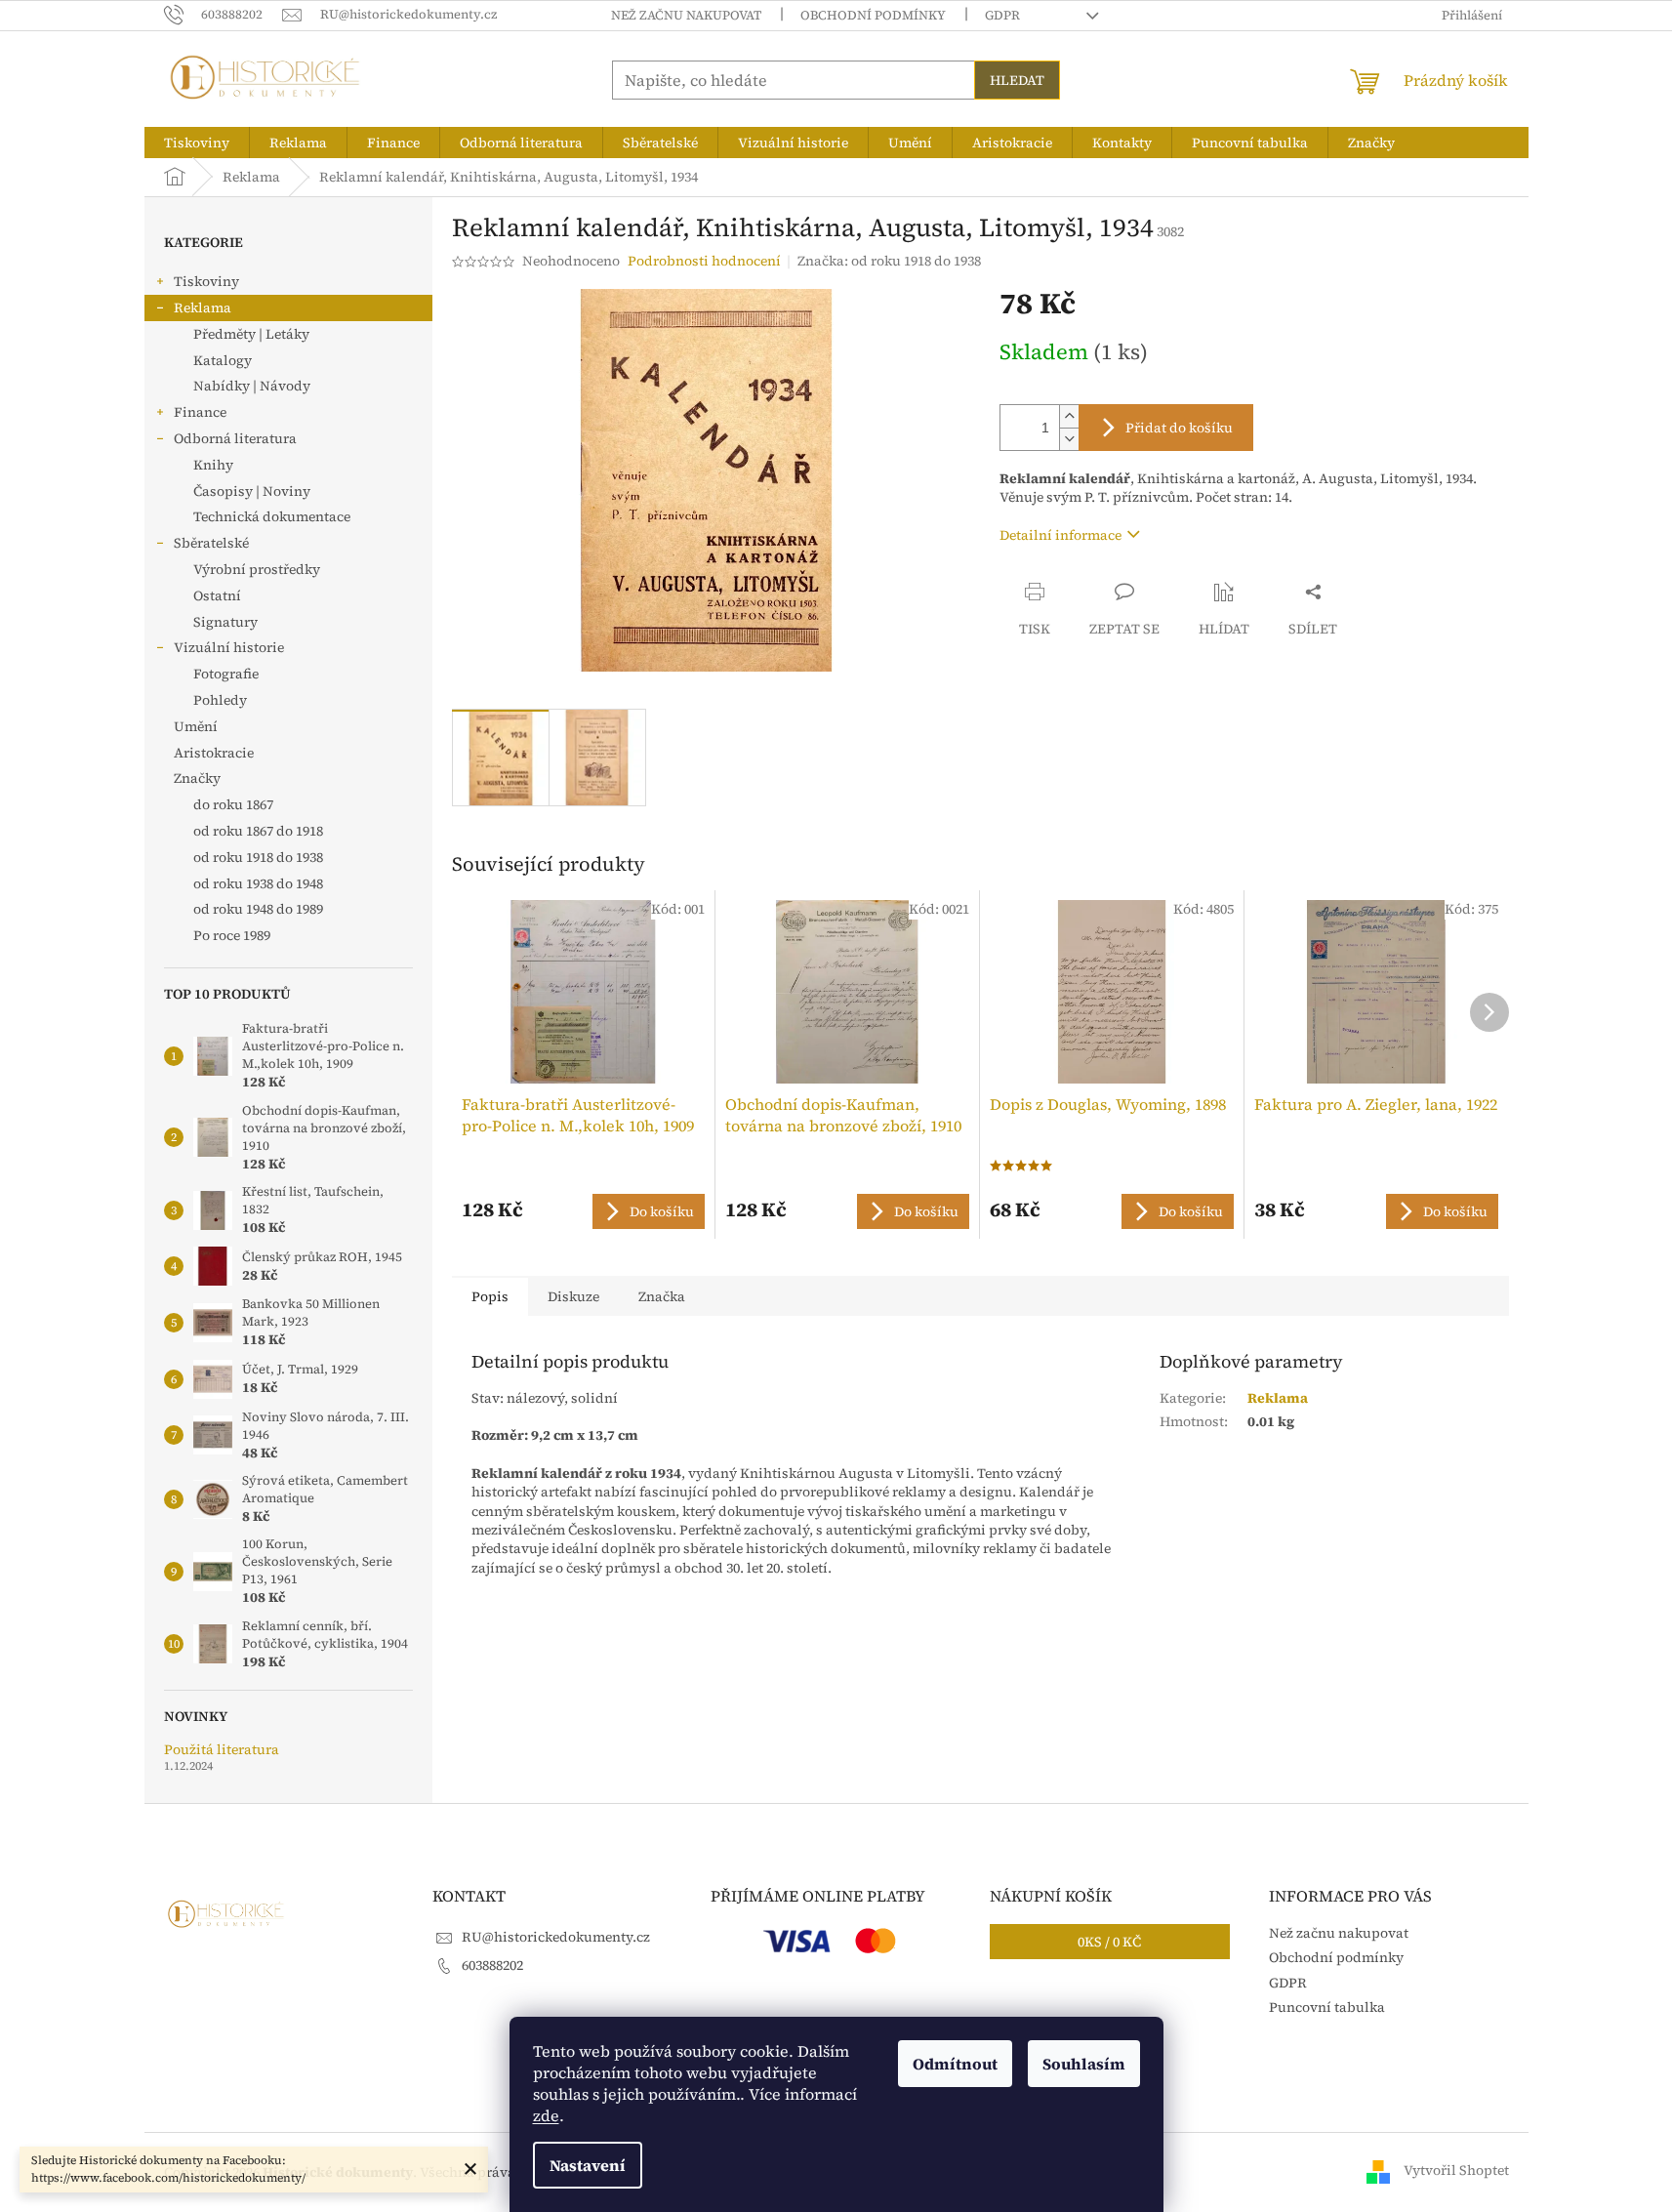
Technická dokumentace (272, 516)
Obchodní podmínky (873, 15)
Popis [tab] (490, 1296)
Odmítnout (955, 2064)
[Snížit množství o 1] (1069, 439)
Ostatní (217, 595)
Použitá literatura (222, 1750)
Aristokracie (214, 753)
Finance (200, 412)
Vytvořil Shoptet (1456, 2171)
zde (546, 2115)
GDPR (1002, 15)
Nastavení (588, 2165)
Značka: (889, 261)
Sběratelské (211, 543)
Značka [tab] (662, 1296)
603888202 (492, 1965)
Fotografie (226, 674)
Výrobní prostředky (257, 569)
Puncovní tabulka (1327, 2007)
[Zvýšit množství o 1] (1069, 416)
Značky (197, 778)
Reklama (203, 307)
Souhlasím (1084, 2064)
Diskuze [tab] (573, 1296)
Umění (196, 726)
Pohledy (220, 700)
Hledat (1017, 80)
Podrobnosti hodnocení (704, 261)
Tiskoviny (206, 281)
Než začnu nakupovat (686, 15)
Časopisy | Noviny (252, 491)
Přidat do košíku (1179, 428)
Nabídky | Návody (252, 386)
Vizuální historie (229, 647)
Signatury (225, 622)
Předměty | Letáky (251, 334)
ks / (1109, 1942)
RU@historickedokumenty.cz (556, 1937)
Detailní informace (1060, 535)
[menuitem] (197, 143)
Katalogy (223, 360)
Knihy (213, 465)
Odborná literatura (235, 438)
